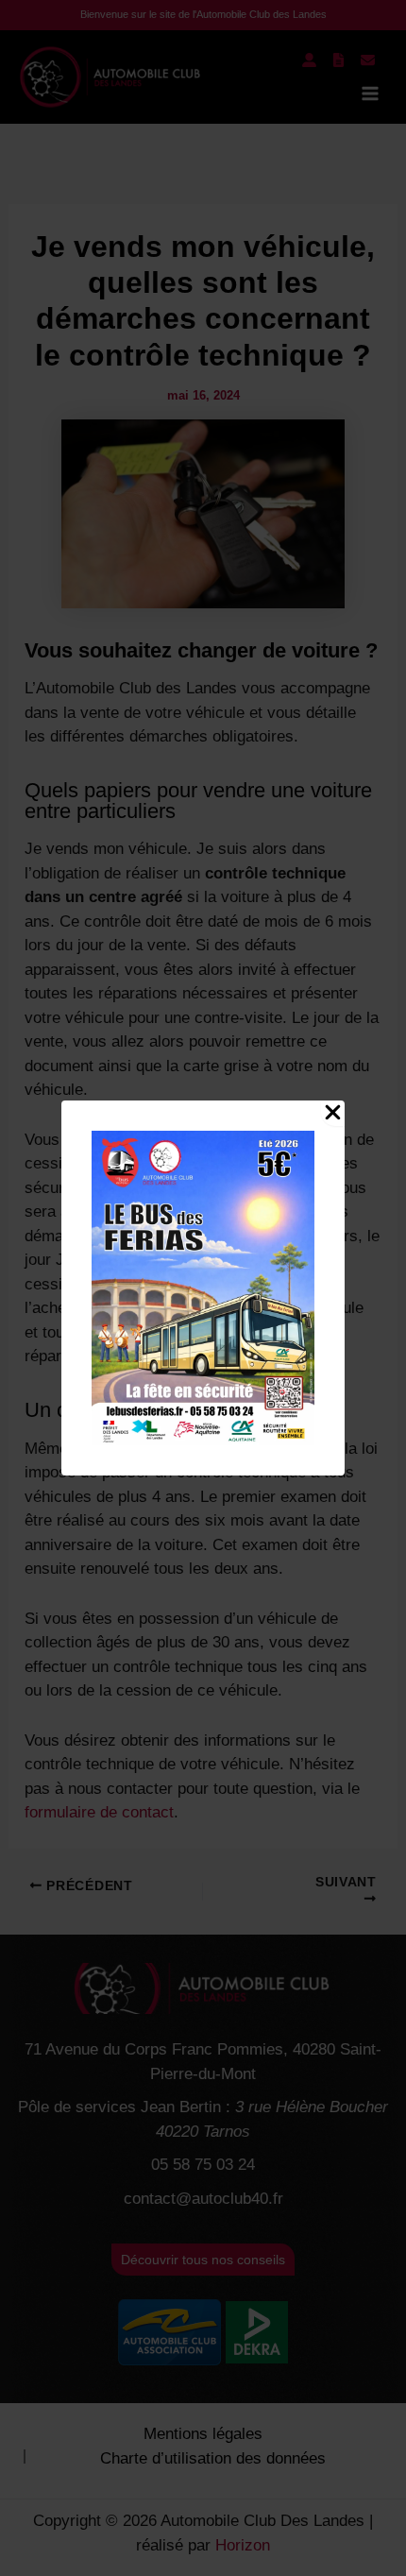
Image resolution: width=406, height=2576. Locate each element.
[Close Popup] (333, 1113)
